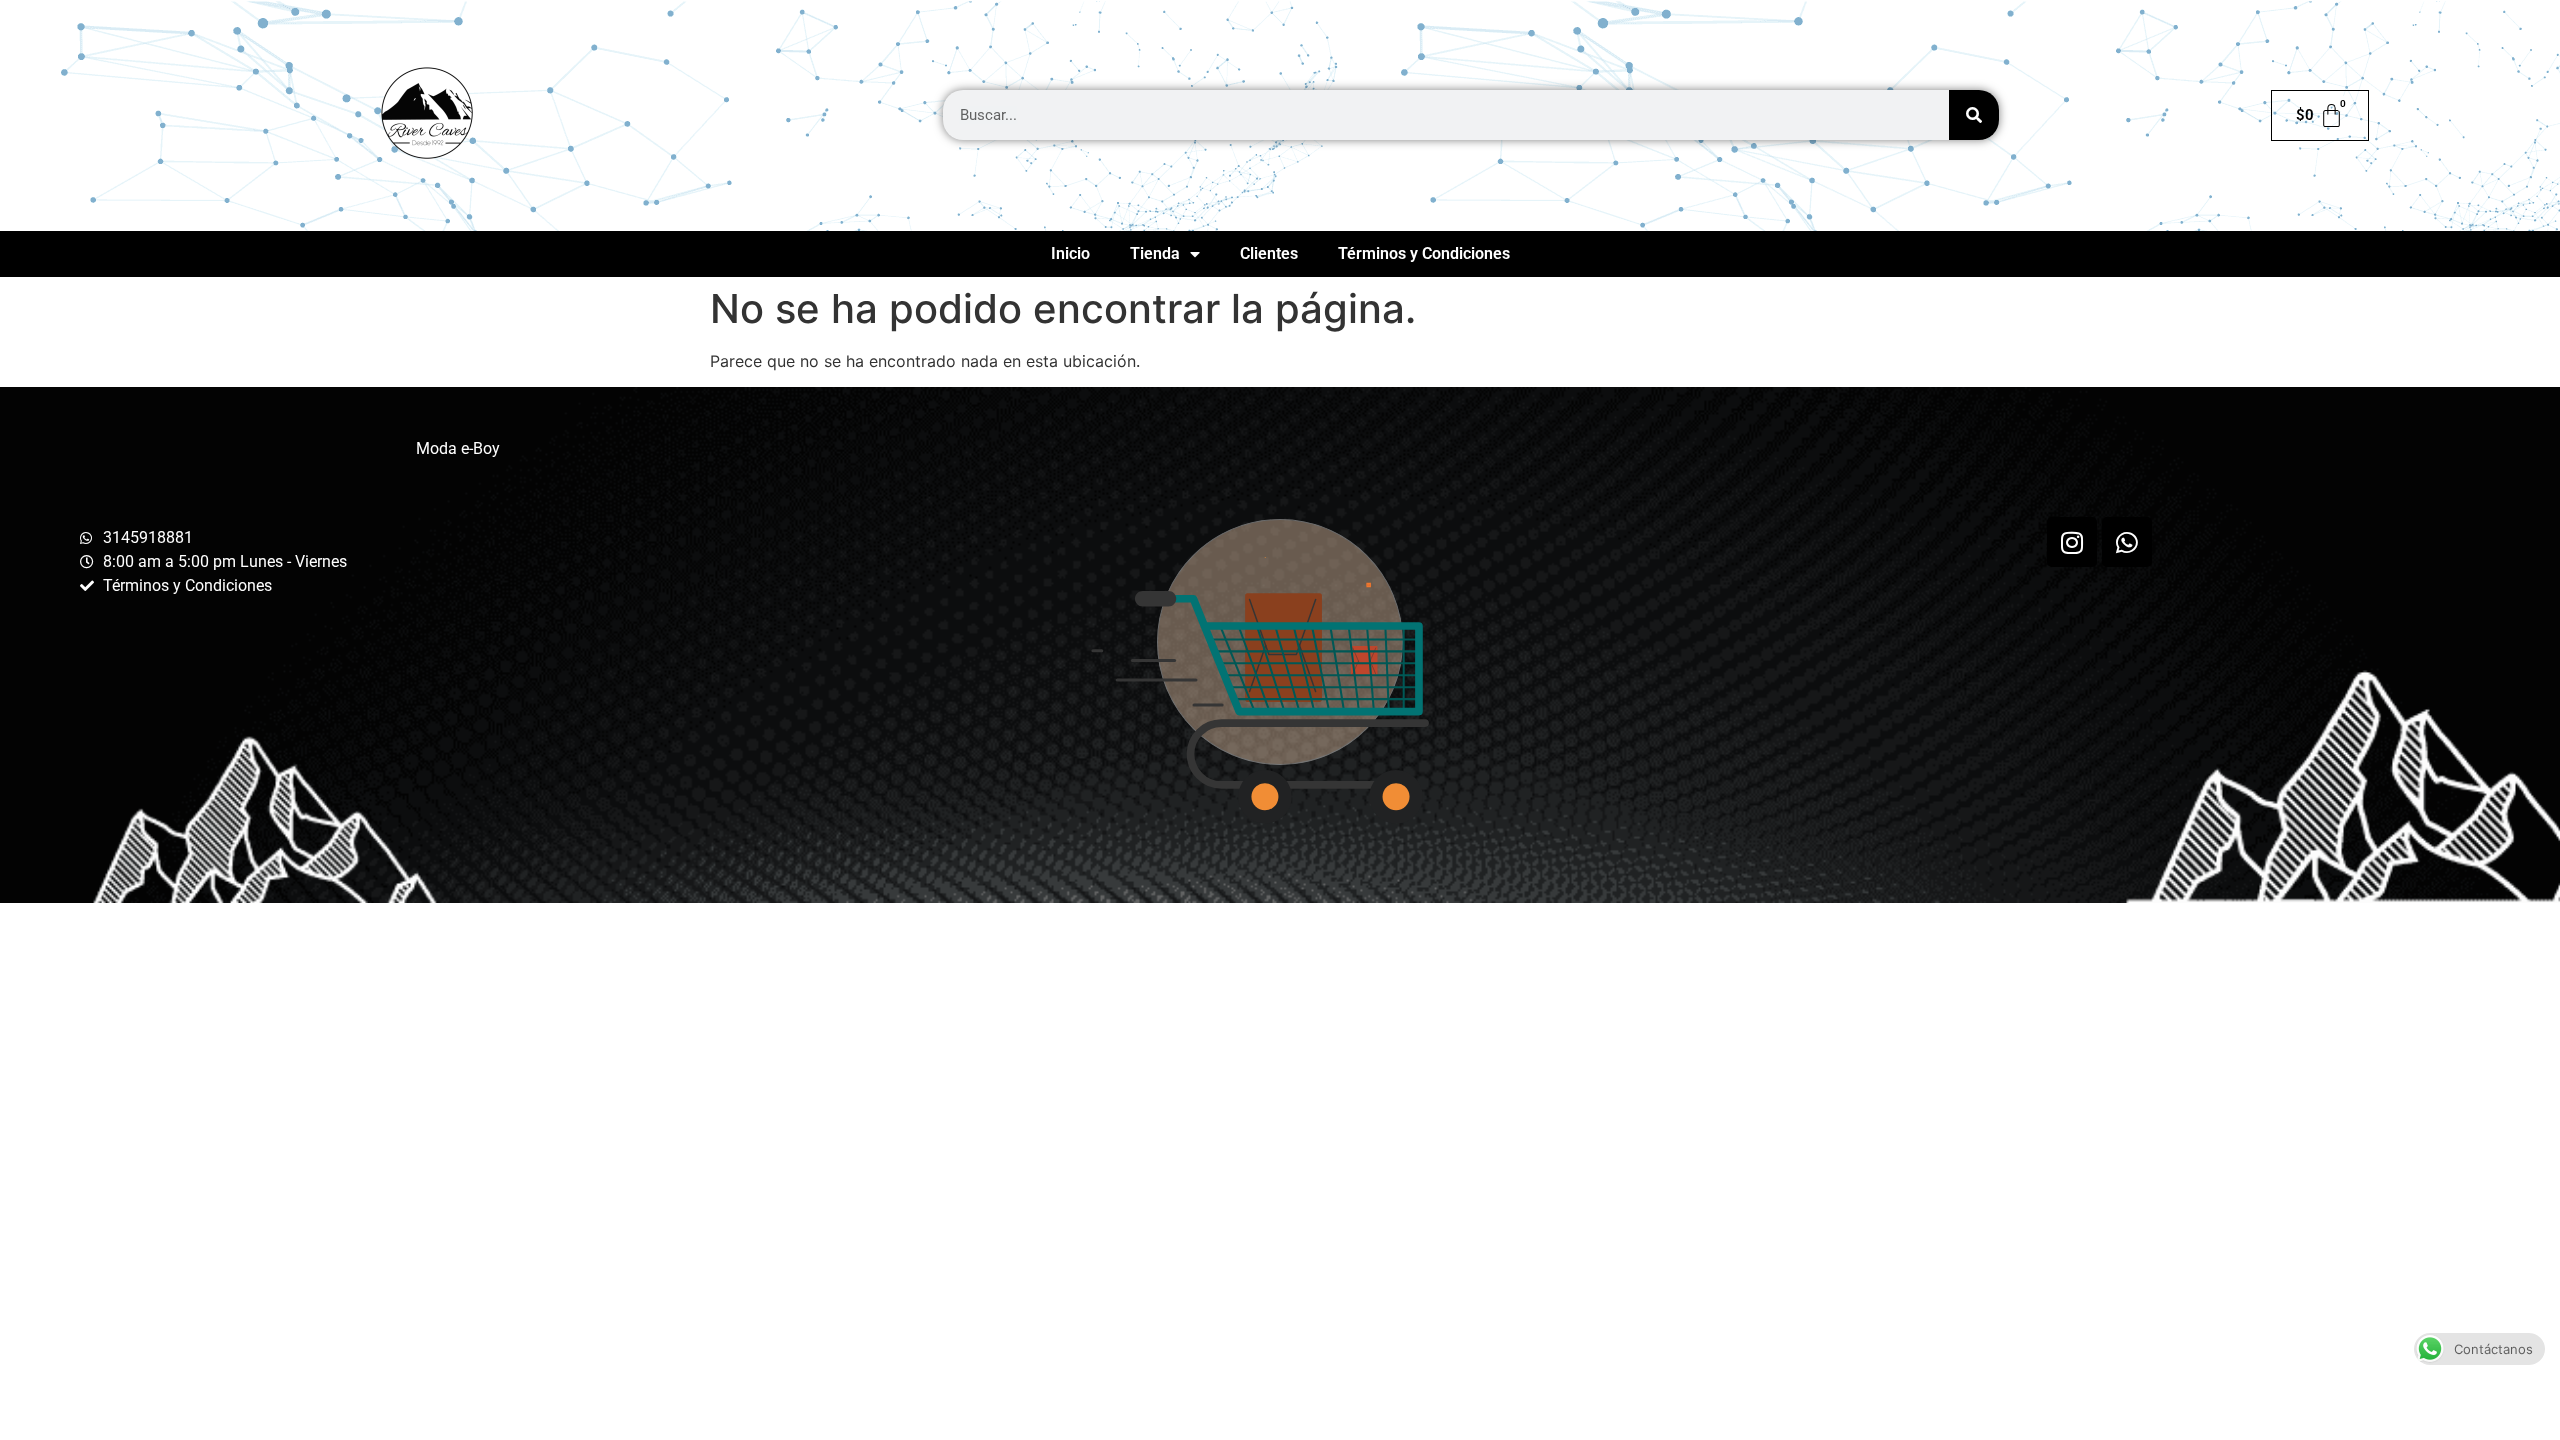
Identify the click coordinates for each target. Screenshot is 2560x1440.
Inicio (1070, 253)
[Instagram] (2072, 542)
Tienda (1155, 253)
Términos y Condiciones (1424, 253)
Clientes (1269, 253)
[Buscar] (1974, 115)
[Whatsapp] (2127, 542)
